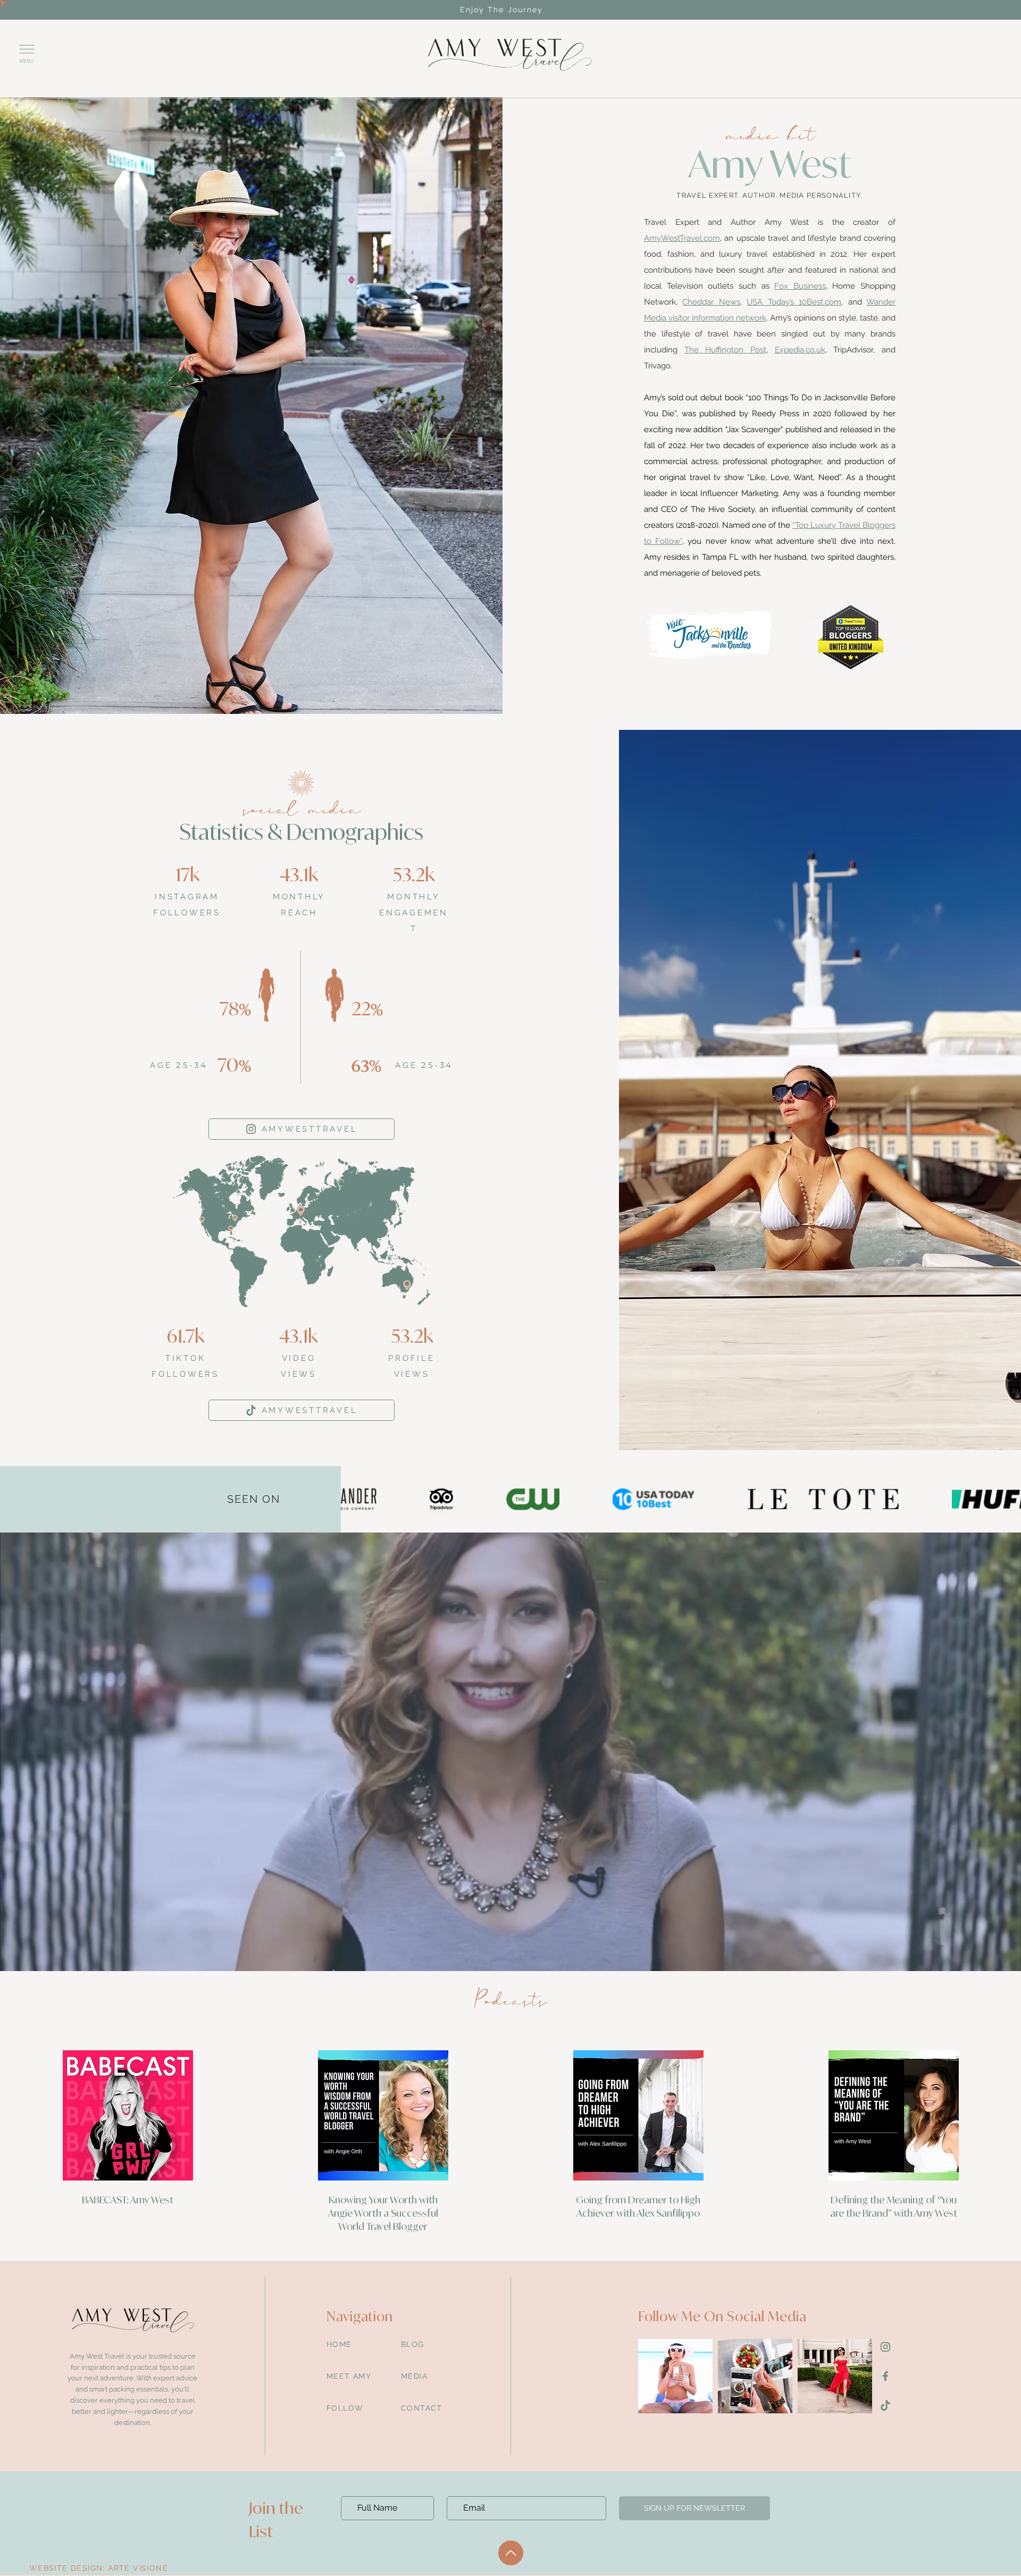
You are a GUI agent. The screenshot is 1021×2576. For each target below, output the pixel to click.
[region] (510, 55)
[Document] (885, 2347)
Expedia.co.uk (800, 350)
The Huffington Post (725, 350)
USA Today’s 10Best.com (794, 302)
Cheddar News (711, 302)
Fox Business (800, 286)
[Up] (511, 2553)
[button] (27, 52)
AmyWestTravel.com (682, 238)
